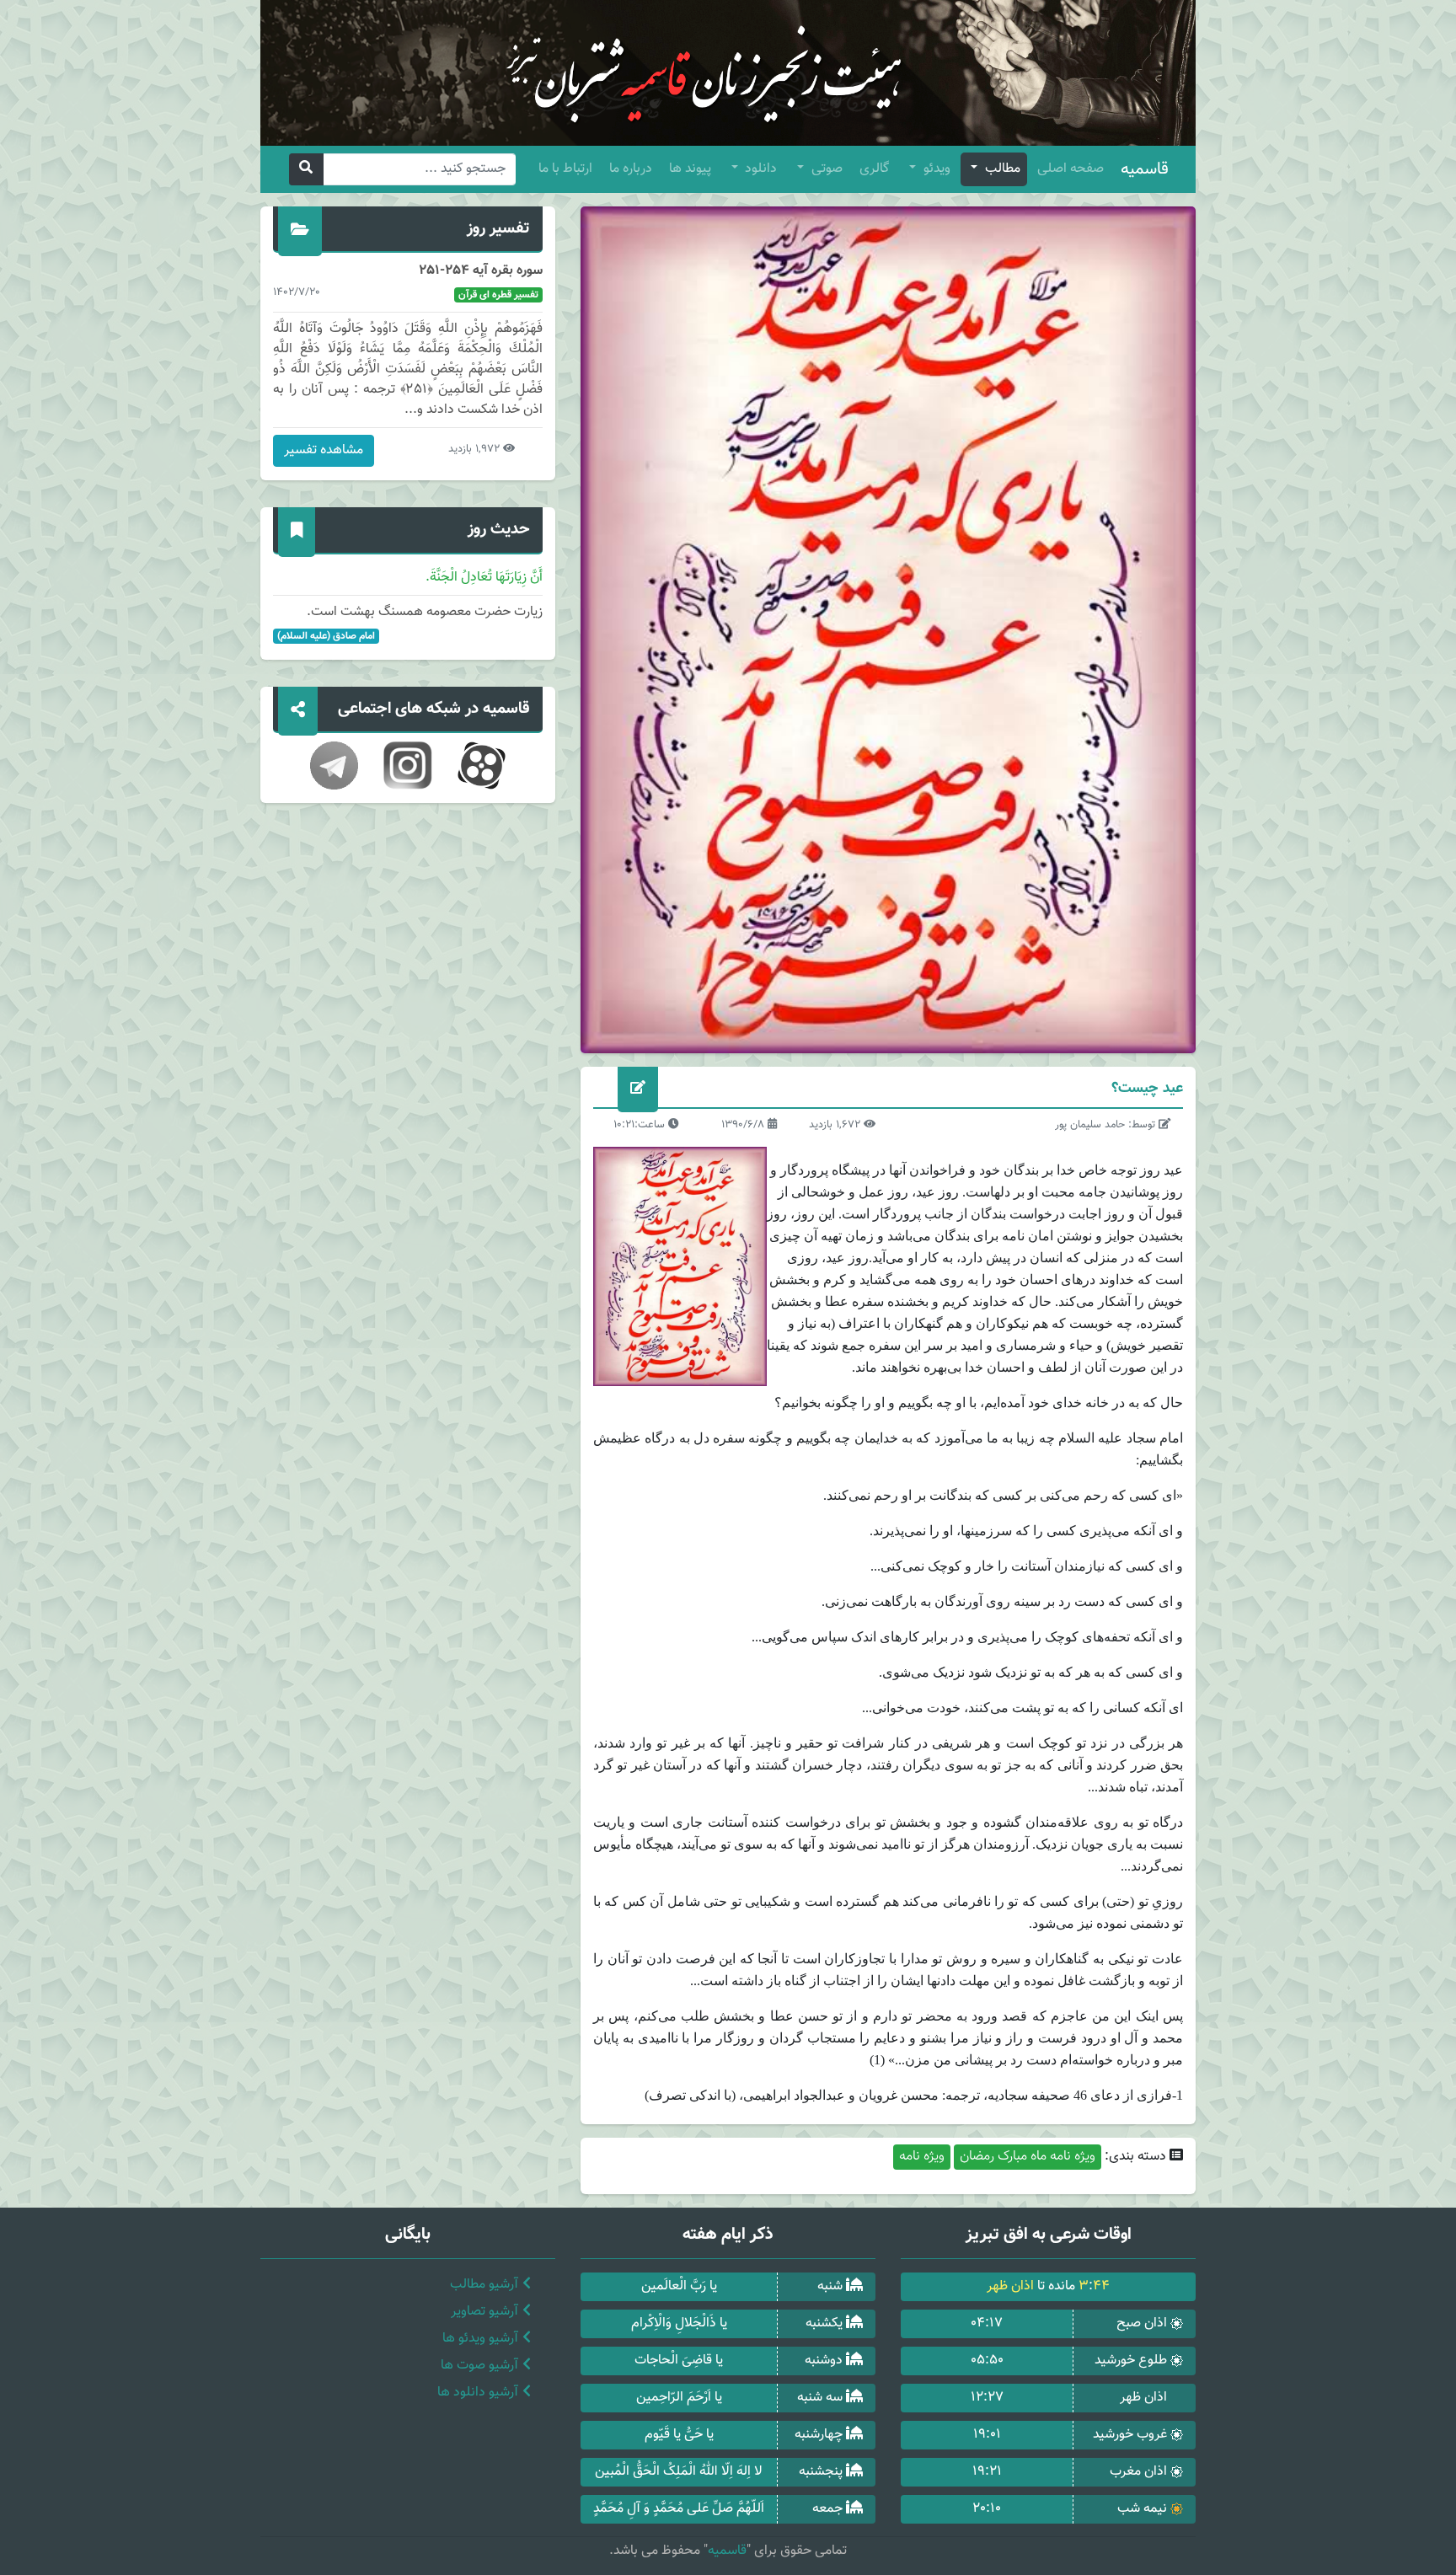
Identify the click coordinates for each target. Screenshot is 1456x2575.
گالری (874, 169)
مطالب (1001, 169)
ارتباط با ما (565, 169)
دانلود (759, 169)
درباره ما (631, 169)
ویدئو (935, 169)
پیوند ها (690, 169)
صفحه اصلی (1071, 169)
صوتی (825, 169)
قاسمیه (1145, 169)
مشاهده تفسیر (324, 450)
